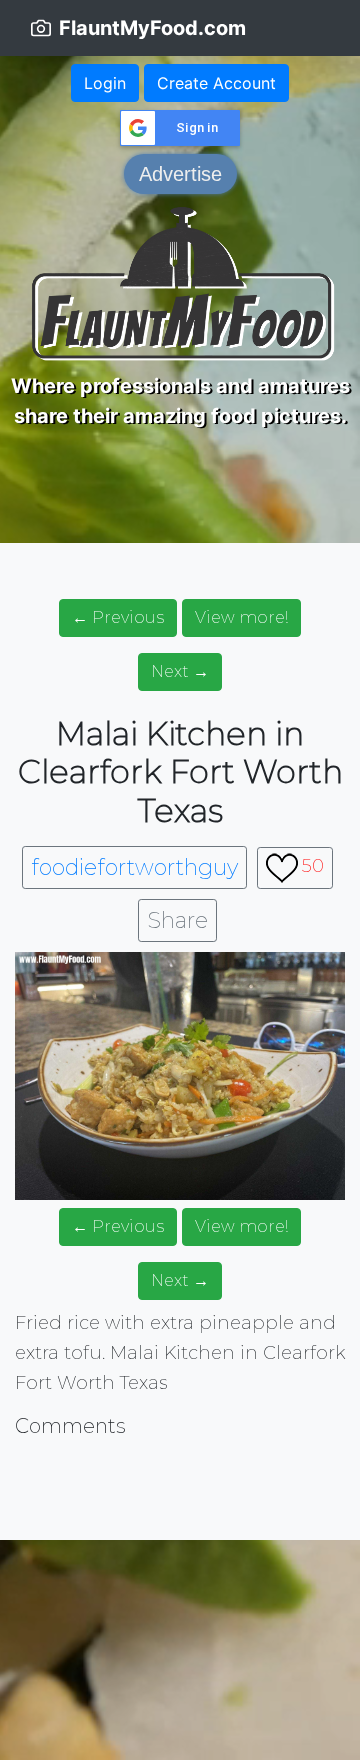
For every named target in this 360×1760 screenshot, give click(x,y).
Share (177, 920)
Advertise (180, 174)
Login (105, 83)
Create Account (216, 83)
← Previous (118, 617)
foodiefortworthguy (134, 867)
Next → (180, 671)
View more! (241, 617)
